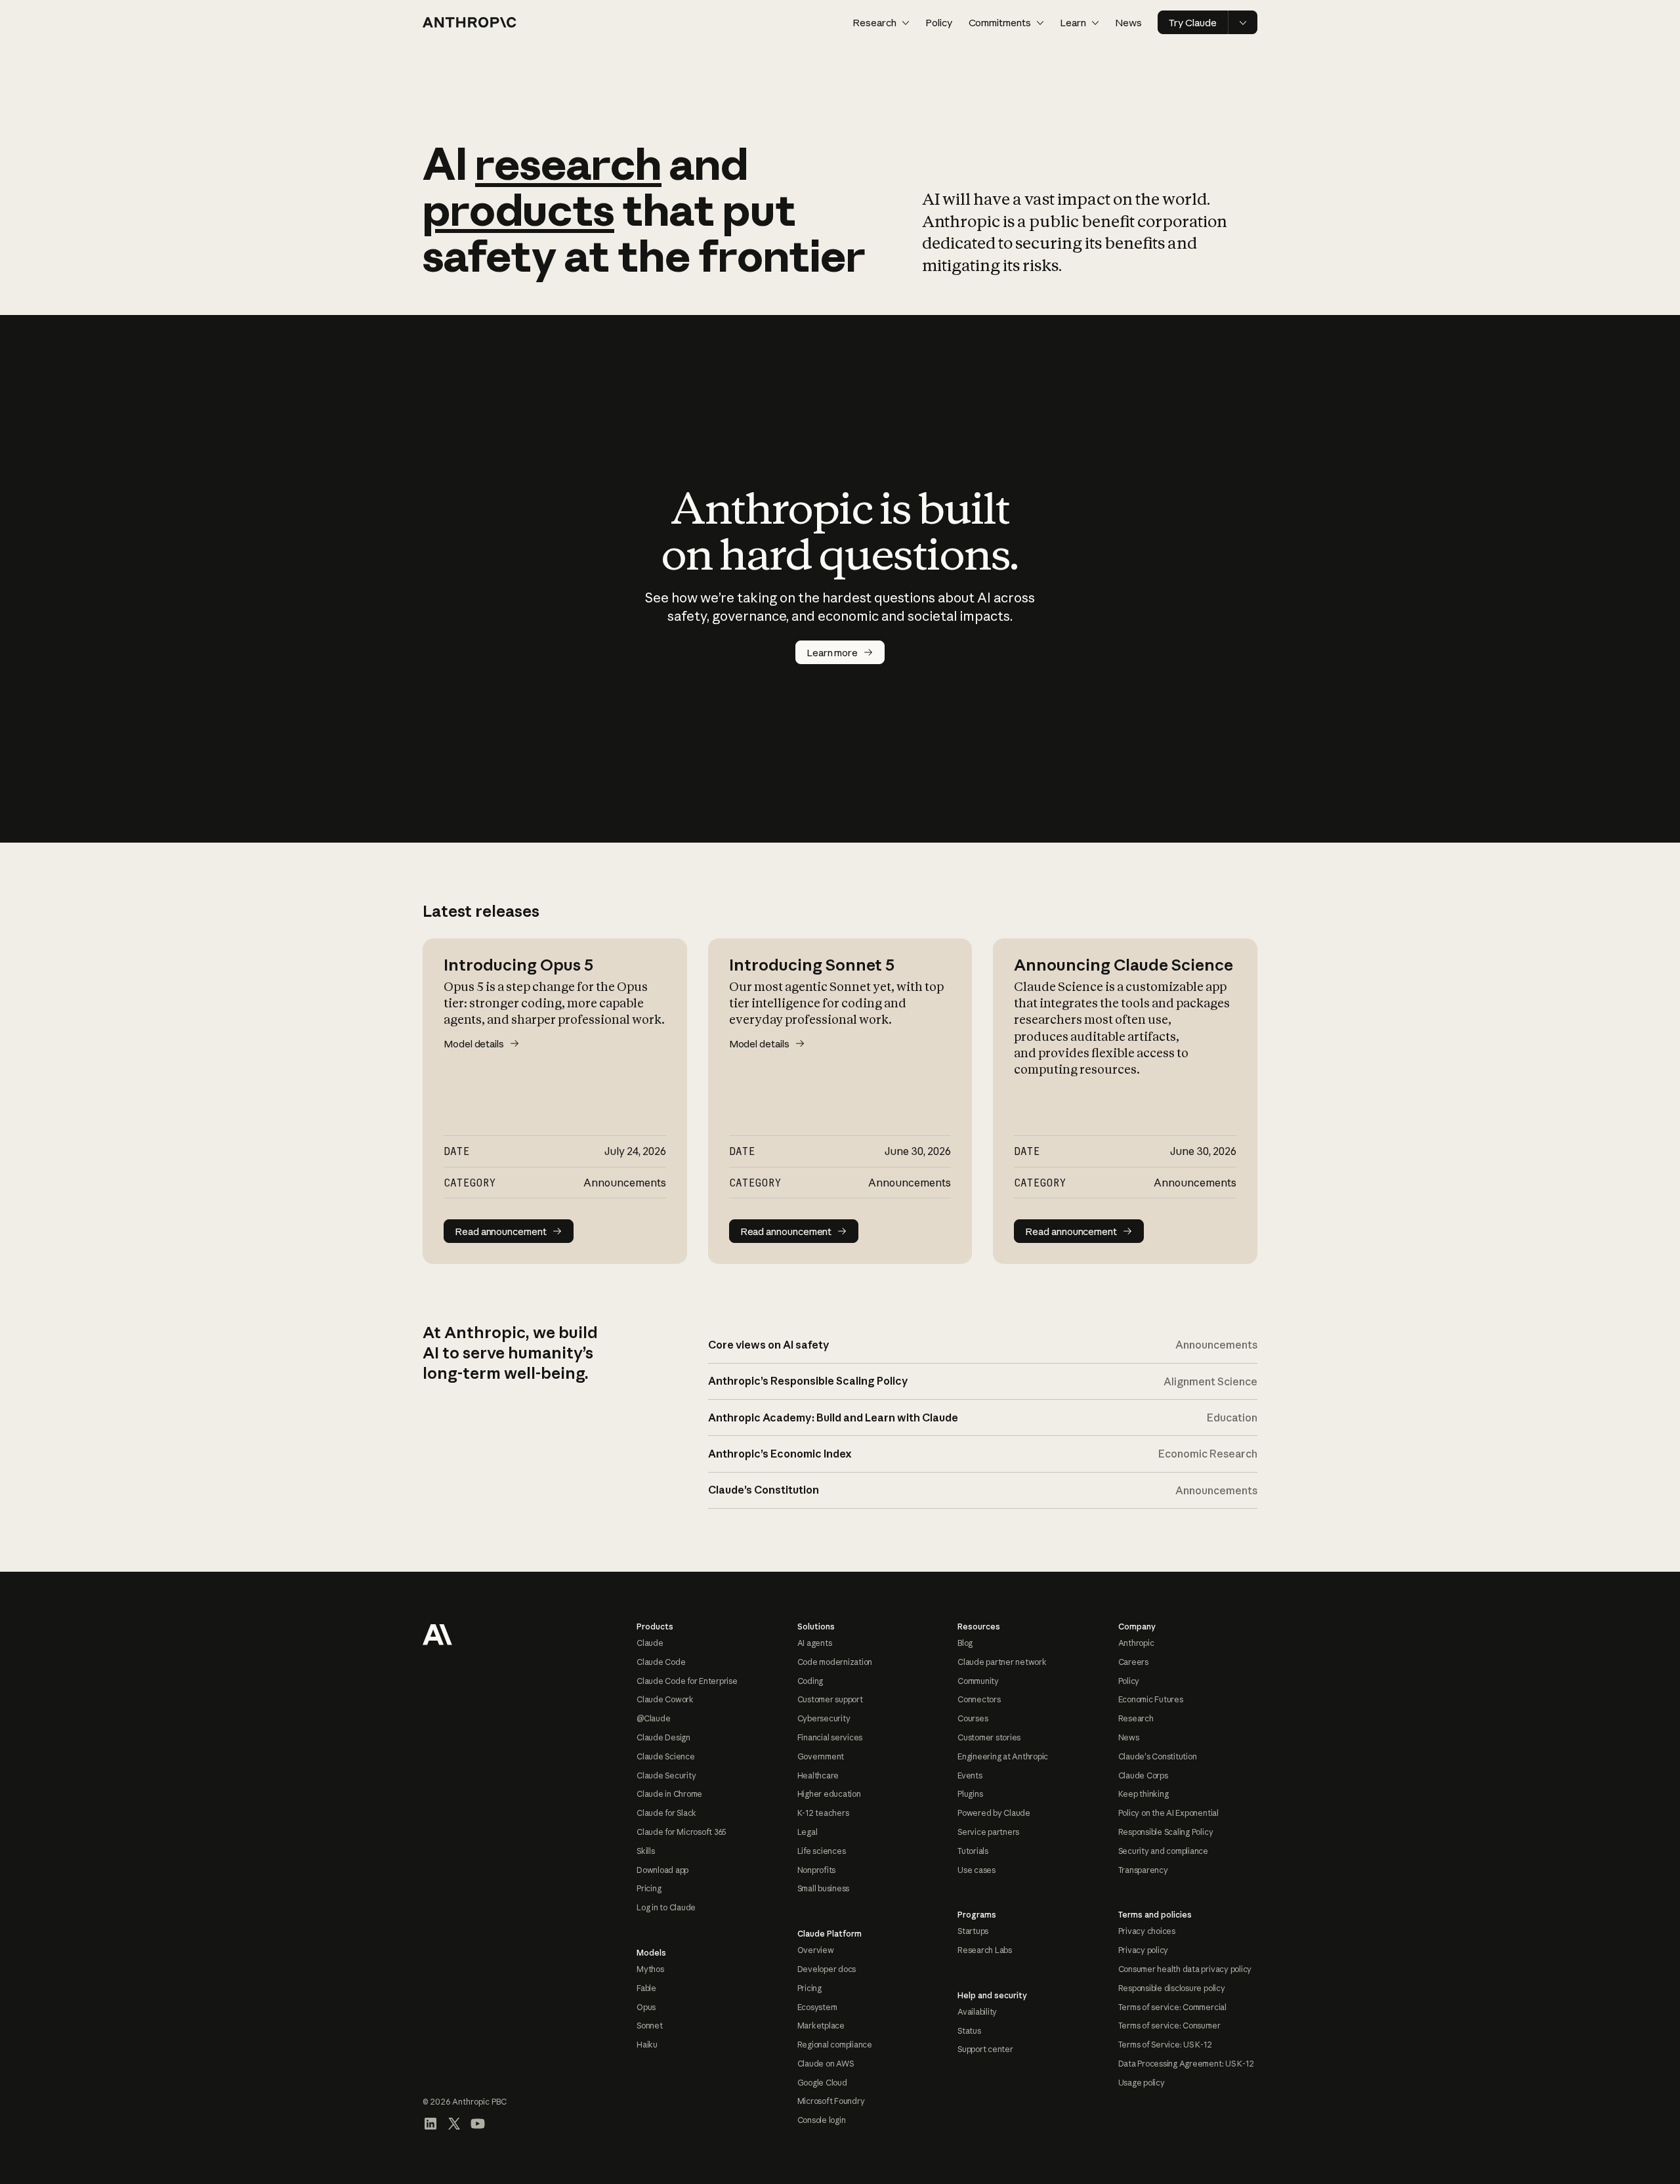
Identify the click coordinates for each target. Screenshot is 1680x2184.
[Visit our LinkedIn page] (430, 2124)
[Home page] (470, 22)
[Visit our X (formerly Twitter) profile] (454, 2124)
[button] (881, 23)
